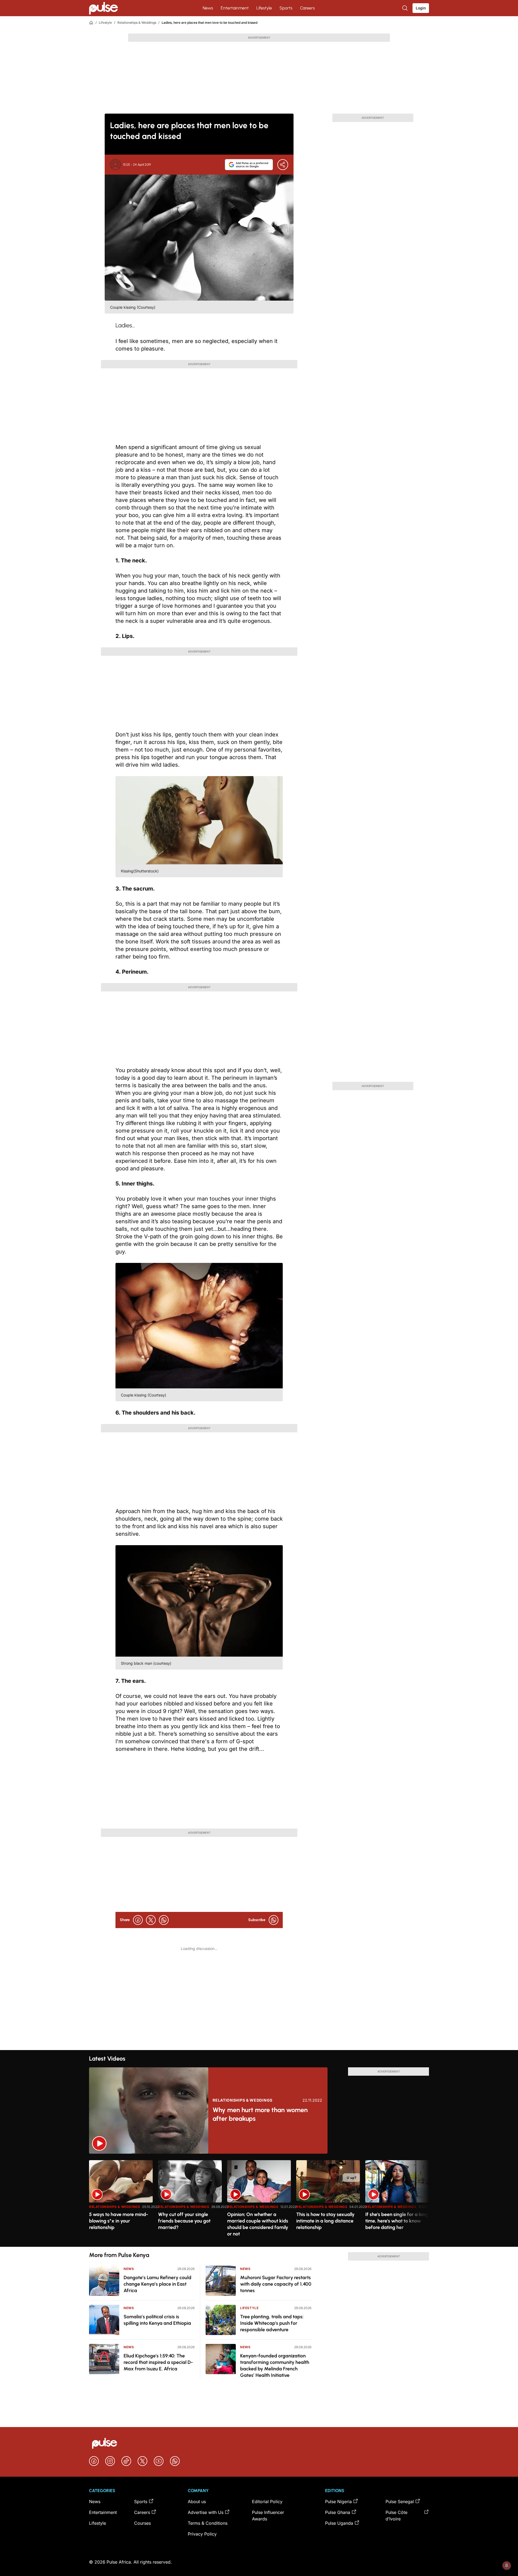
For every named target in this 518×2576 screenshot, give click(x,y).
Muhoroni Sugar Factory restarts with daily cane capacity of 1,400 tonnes (276, 2284)
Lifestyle (264, 8)
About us (197, 2502)
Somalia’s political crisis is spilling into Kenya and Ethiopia (157, 2320)
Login (421, 8)
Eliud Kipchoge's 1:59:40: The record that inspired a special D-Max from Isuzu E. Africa (158, 2362)
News (208, 8)
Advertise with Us (206, 2512)
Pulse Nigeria (338, 2502)
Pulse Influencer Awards (268, 2516)
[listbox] (259, 2200)
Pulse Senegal (400, 2502)
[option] (121, 2201)
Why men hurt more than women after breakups (260, 2114)
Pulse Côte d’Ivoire (396, 2516)
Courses (142, 2523)
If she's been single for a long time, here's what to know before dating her (397, 2221)
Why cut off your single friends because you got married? (184, 2221)
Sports (286, 8)
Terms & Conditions (208, 2523)
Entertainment (235, 8)
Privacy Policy (202, 2534)
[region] (259, 2200)
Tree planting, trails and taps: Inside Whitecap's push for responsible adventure (272, 2323)
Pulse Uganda (339, 2523)
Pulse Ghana (338, 2512)
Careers (307, 8)
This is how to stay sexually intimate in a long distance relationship (325, 2221)
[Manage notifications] (507, 2565)
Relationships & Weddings (137, 23)
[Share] (283, 165)
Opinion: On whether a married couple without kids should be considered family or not (258, 2224)
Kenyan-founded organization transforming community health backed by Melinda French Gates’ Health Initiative (275, 2366)
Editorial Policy (267, 2502)
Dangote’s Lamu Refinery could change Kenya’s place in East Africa (157, 2284)
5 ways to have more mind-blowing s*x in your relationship (119, 2221)
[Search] (405, 8)
